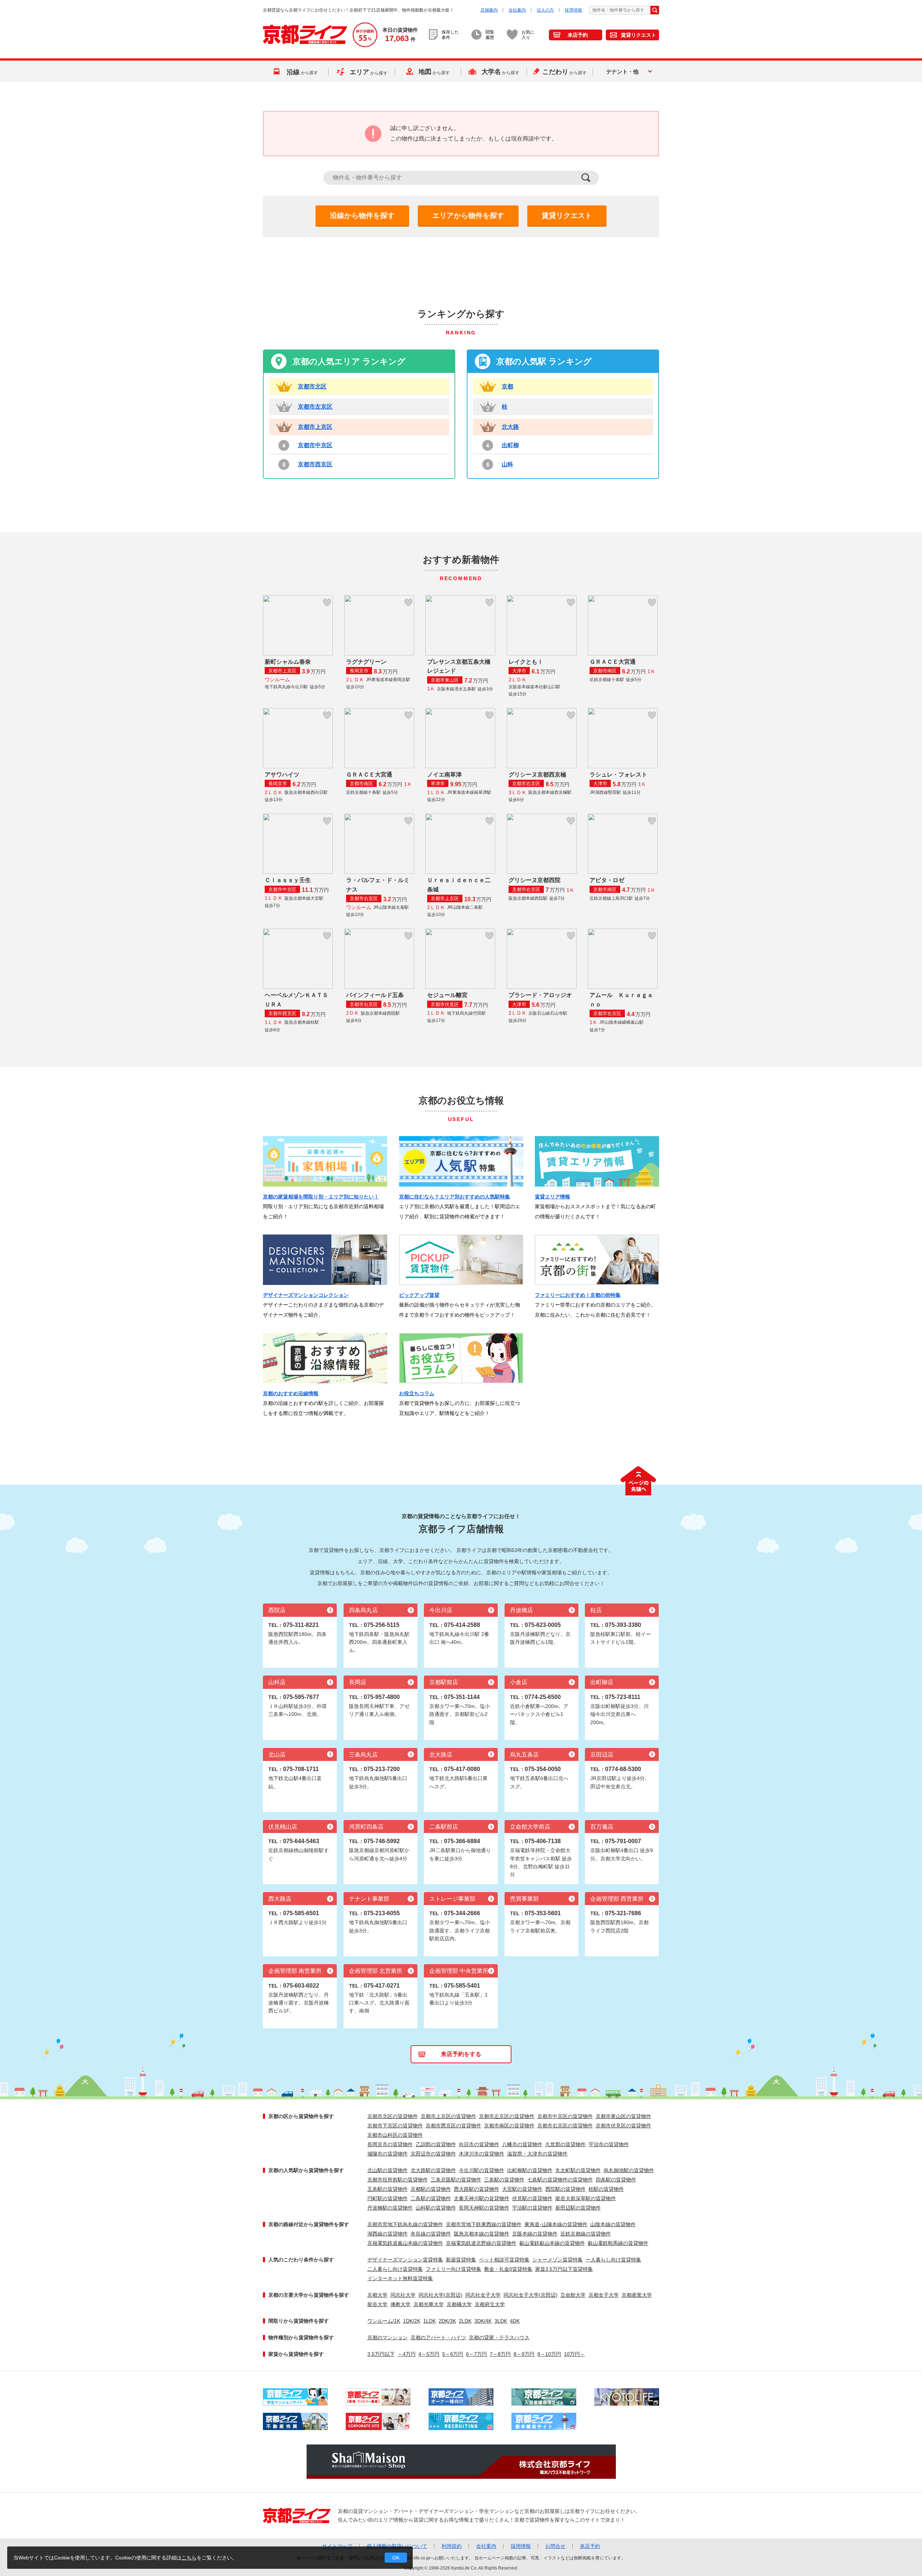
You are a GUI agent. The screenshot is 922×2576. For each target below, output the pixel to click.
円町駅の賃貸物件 (388, 2198)
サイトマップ (337, 2546)
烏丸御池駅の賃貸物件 (629, 2170)
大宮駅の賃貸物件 (522, 2189)
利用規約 (452, 2546)
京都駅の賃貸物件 (431, 2189)
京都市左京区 (315, 407)
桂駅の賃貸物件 (606, 2189)
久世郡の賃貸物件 (565, 2144)
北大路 (510, 427)
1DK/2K (412, 2321)
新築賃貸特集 (461, 2260)
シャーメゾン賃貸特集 (558, 2260)
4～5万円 (429, 2354)
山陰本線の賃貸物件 (613, 2224)
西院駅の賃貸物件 (565, 2189)
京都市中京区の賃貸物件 (565, 2116)
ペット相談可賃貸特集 (504, 2260)
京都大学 (377, 2295)
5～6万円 (453, 2354)
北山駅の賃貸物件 (388, 2170)
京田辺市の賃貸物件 (433, 2154)
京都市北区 (312, 386)
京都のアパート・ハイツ (438, 2337)
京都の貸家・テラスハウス (499, 2337)
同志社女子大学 (483, 2295)
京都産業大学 (637, 2295)
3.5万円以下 (381, 2354)
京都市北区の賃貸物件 (393, 2116)
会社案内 (517, 10)
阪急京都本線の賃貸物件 (482, 2234)
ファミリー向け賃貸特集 (453, 2269)
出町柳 (510, 445)
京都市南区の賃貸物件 (509, 2126)
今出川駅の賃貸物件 (482, 2170)
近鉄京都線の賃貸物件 (586, 2234)
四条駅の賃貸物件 (616, 2180)
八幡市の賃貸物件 (522, 2144)
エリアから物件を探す (468, 215)
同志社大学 (403, 2295)
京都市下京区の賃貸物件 (395, 2126)
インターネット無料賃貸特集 (400, 2278)
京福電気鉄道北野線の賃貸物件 (481, 2243)
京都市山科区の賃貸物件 (395, 2135)
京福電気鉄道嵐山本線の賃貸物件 (405, 2243)
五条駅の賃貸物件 (388, 2189)
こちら (189, 2558)
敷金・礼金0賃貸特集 (508, 2269)
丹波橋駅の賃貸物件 (390, 2208)
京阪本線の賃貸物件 (535, 2234)
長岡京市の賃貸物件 (390, 2144)
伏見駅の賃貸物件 (532, 2198)
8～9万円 (524, 2354)
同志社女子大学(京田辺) (531, 2295)
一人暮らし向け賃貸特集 (613, 2260)
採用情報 (573, 10)
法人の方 (545, 10)
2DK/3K (447, 2321)
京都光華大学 (429, 2304)
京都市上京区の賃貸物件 (448, 2116)
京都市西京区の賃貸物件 (453, 2126)
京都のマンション (388, 2337)
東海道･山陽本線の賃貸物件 (556, 2224)
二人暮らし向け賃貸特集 (395, 2269)
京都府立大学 (490, 2304)
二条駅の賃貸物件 (431, 2198)
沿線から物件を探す (362, 215)
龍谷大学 (377, 2304)
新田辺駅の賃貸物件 (578, 2208)
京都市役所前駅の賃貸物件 (398, 2180)
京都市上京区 (315, 427)
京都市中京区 (315, 445)
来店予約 (578, 35)
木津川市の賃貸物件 (482, 2154)
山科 (507, 464)
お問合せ (555, 2546)
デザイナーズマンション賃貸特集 (405, 2260)
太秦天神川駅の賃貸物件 (482, 2198)
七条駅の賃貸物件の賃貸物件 (560, 2180)
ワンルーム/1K (384, 2321)
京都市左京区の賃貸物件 (507, 2116)
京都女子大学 (604, 2295)
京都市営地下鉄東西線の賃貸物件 (484, 2224)
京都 (507, 386)
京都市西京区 (315, 464)
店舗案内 (489, 10)
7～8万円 (500, 2354)
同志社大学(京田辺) (440, 2295)
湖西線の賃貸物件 (388, 2234)
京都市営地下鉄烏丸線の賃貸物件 (405, 2224)
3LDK (501, 2321)
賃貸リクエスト (639, 35)
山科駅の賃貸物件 (436, 2208)
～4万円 (407, 2354)
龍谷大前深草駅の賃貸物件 (586, 2198)
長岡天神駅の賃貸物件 (484, 2208)
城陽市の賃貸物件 (388, 2154)
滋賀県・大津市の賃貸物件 (537, 2154)
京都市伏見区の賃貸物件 (623, 2126)
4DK (515, 2321)
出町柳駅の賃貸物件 (530, 2170)
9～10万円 (549, 2354)
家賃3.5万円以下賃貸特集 (564, 2269)
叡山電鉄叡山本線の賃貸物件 (552, 2243)
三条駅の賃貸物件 (504, 2180)
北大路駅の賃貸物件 (433, 2170)
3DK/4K (483, 2321)
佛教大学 (400, 2304)
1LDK (429, 2321)
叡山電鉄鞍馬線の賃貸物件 (618, 2243)
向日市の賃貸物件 (479, 2144)
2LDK (465, 2321)
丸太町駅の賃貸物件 (578, 2170)
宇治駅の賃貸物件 (532, 2208)
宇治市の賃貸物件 (609, 2144)
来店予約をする (461, 2054)
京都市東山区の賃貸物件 (623, 2116)
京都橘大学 (459, 2304)
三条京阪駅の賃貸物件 (456, 2180)
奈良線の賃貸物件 (431, 2234)
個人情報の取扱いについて (397, 2546)
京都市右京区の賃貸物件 (565, 2126)
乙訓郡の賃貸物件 (436, 2144)
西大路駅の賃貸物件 (476, 2189)
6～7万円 (476, 2354)
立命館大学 (573, 2295)
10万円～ (574, 2354)
